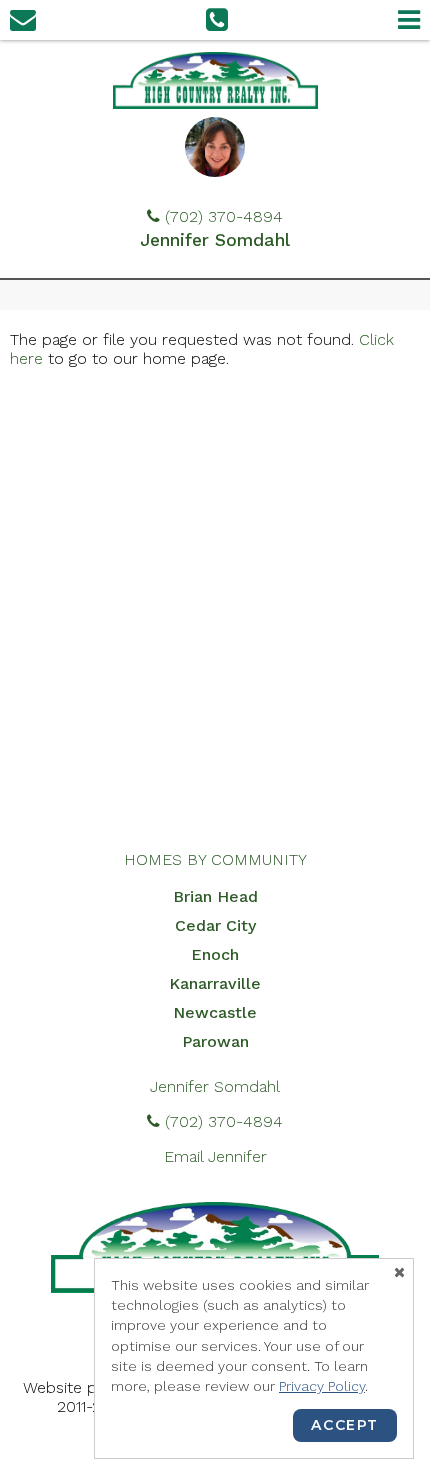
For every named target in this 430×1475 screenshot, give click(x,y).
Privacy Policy (322, 1386)
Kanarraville (215, 983)
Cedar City (215, 925)
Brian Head (215, 896)
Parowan (215, 1041)
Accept (345, 1425)
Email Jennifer (215, 1156)
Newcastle (215, 1012)
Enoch (215, 954)
